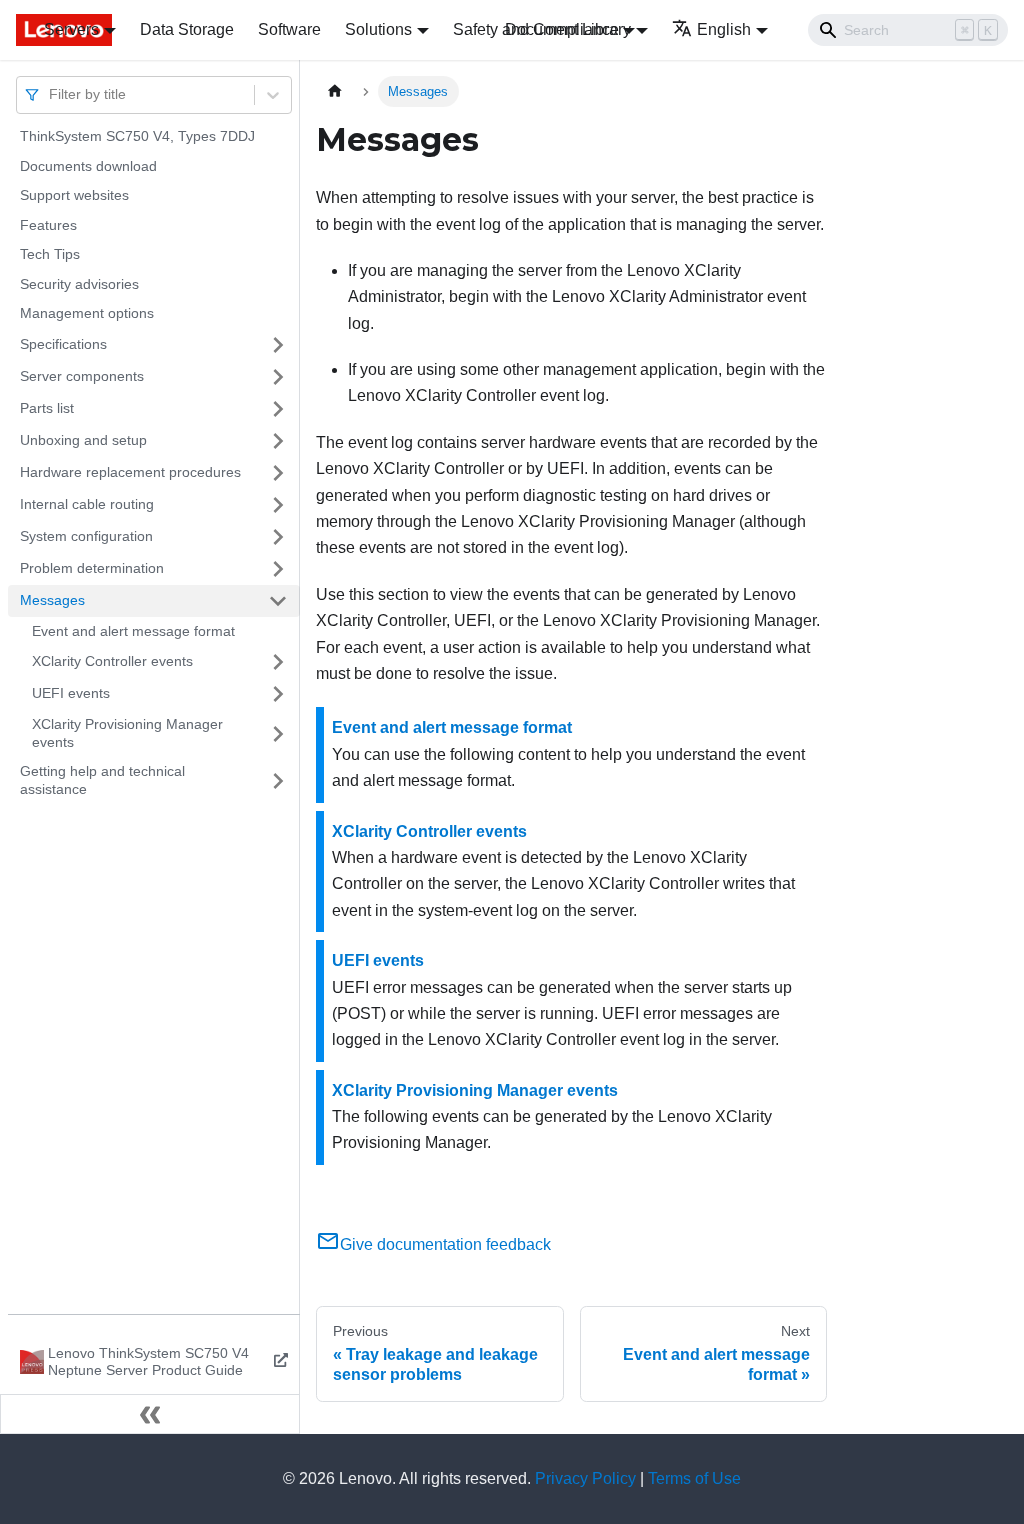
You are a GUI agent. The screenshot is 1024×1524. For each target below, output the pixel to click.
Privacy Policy (585, 1478)
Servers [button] (71, 29)
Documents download (88, 166)
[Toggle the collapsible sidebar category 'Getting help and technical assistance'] (278, 780)
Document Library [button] (568, 29)
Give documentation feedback (445, 1244)
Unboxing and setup (83, 440)
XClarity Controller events (112, 661)
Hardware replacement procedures (130, 472)
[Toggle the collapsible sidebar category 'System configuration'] (278, 537)
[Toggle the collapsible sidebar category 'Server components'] (278, 377)
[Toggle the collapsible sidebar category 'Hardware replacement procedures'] (278, 473)
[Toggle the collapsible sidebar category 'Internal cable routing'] (278, 505)
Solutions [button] (378, 29)
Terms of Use (694, 1478)
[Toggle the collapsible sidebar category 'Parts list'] (278, 409)
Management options (87, 313)
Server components (82, 376)
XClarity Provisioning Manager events (127, 733)
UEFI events (71, 693)
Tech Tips (50, 254)
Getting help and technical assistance (102, 780)
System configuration (86, 536)
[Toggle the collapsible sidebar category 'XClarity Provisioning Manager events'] (278, 733)
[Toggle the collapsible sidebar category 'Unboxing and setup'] (278, 441)
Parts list (47, 408)
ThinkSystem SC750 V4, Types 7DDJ (137, 136)
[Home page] (335, 91)
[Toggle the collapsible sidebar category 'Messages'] (278, 601)
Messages (52, 600)
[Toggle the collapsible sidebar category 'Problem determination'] (278, 569)
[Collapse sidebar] (150, 1414)
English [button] (724, 29)
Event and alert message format (133, 631)
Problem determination (92, 568)
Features (48, 225)
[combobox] (51, 94)
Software (289, 29)
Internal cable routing (87, 504)
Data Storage (187, 29)
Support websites (74, 195)
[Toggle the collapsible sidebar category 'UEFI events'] (278, 694)
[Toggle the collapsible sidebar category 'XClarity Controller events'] (278, 662)
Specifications (63, 344)
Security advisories (79, 284)
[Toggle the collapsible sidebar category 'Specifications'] (278, 345)
